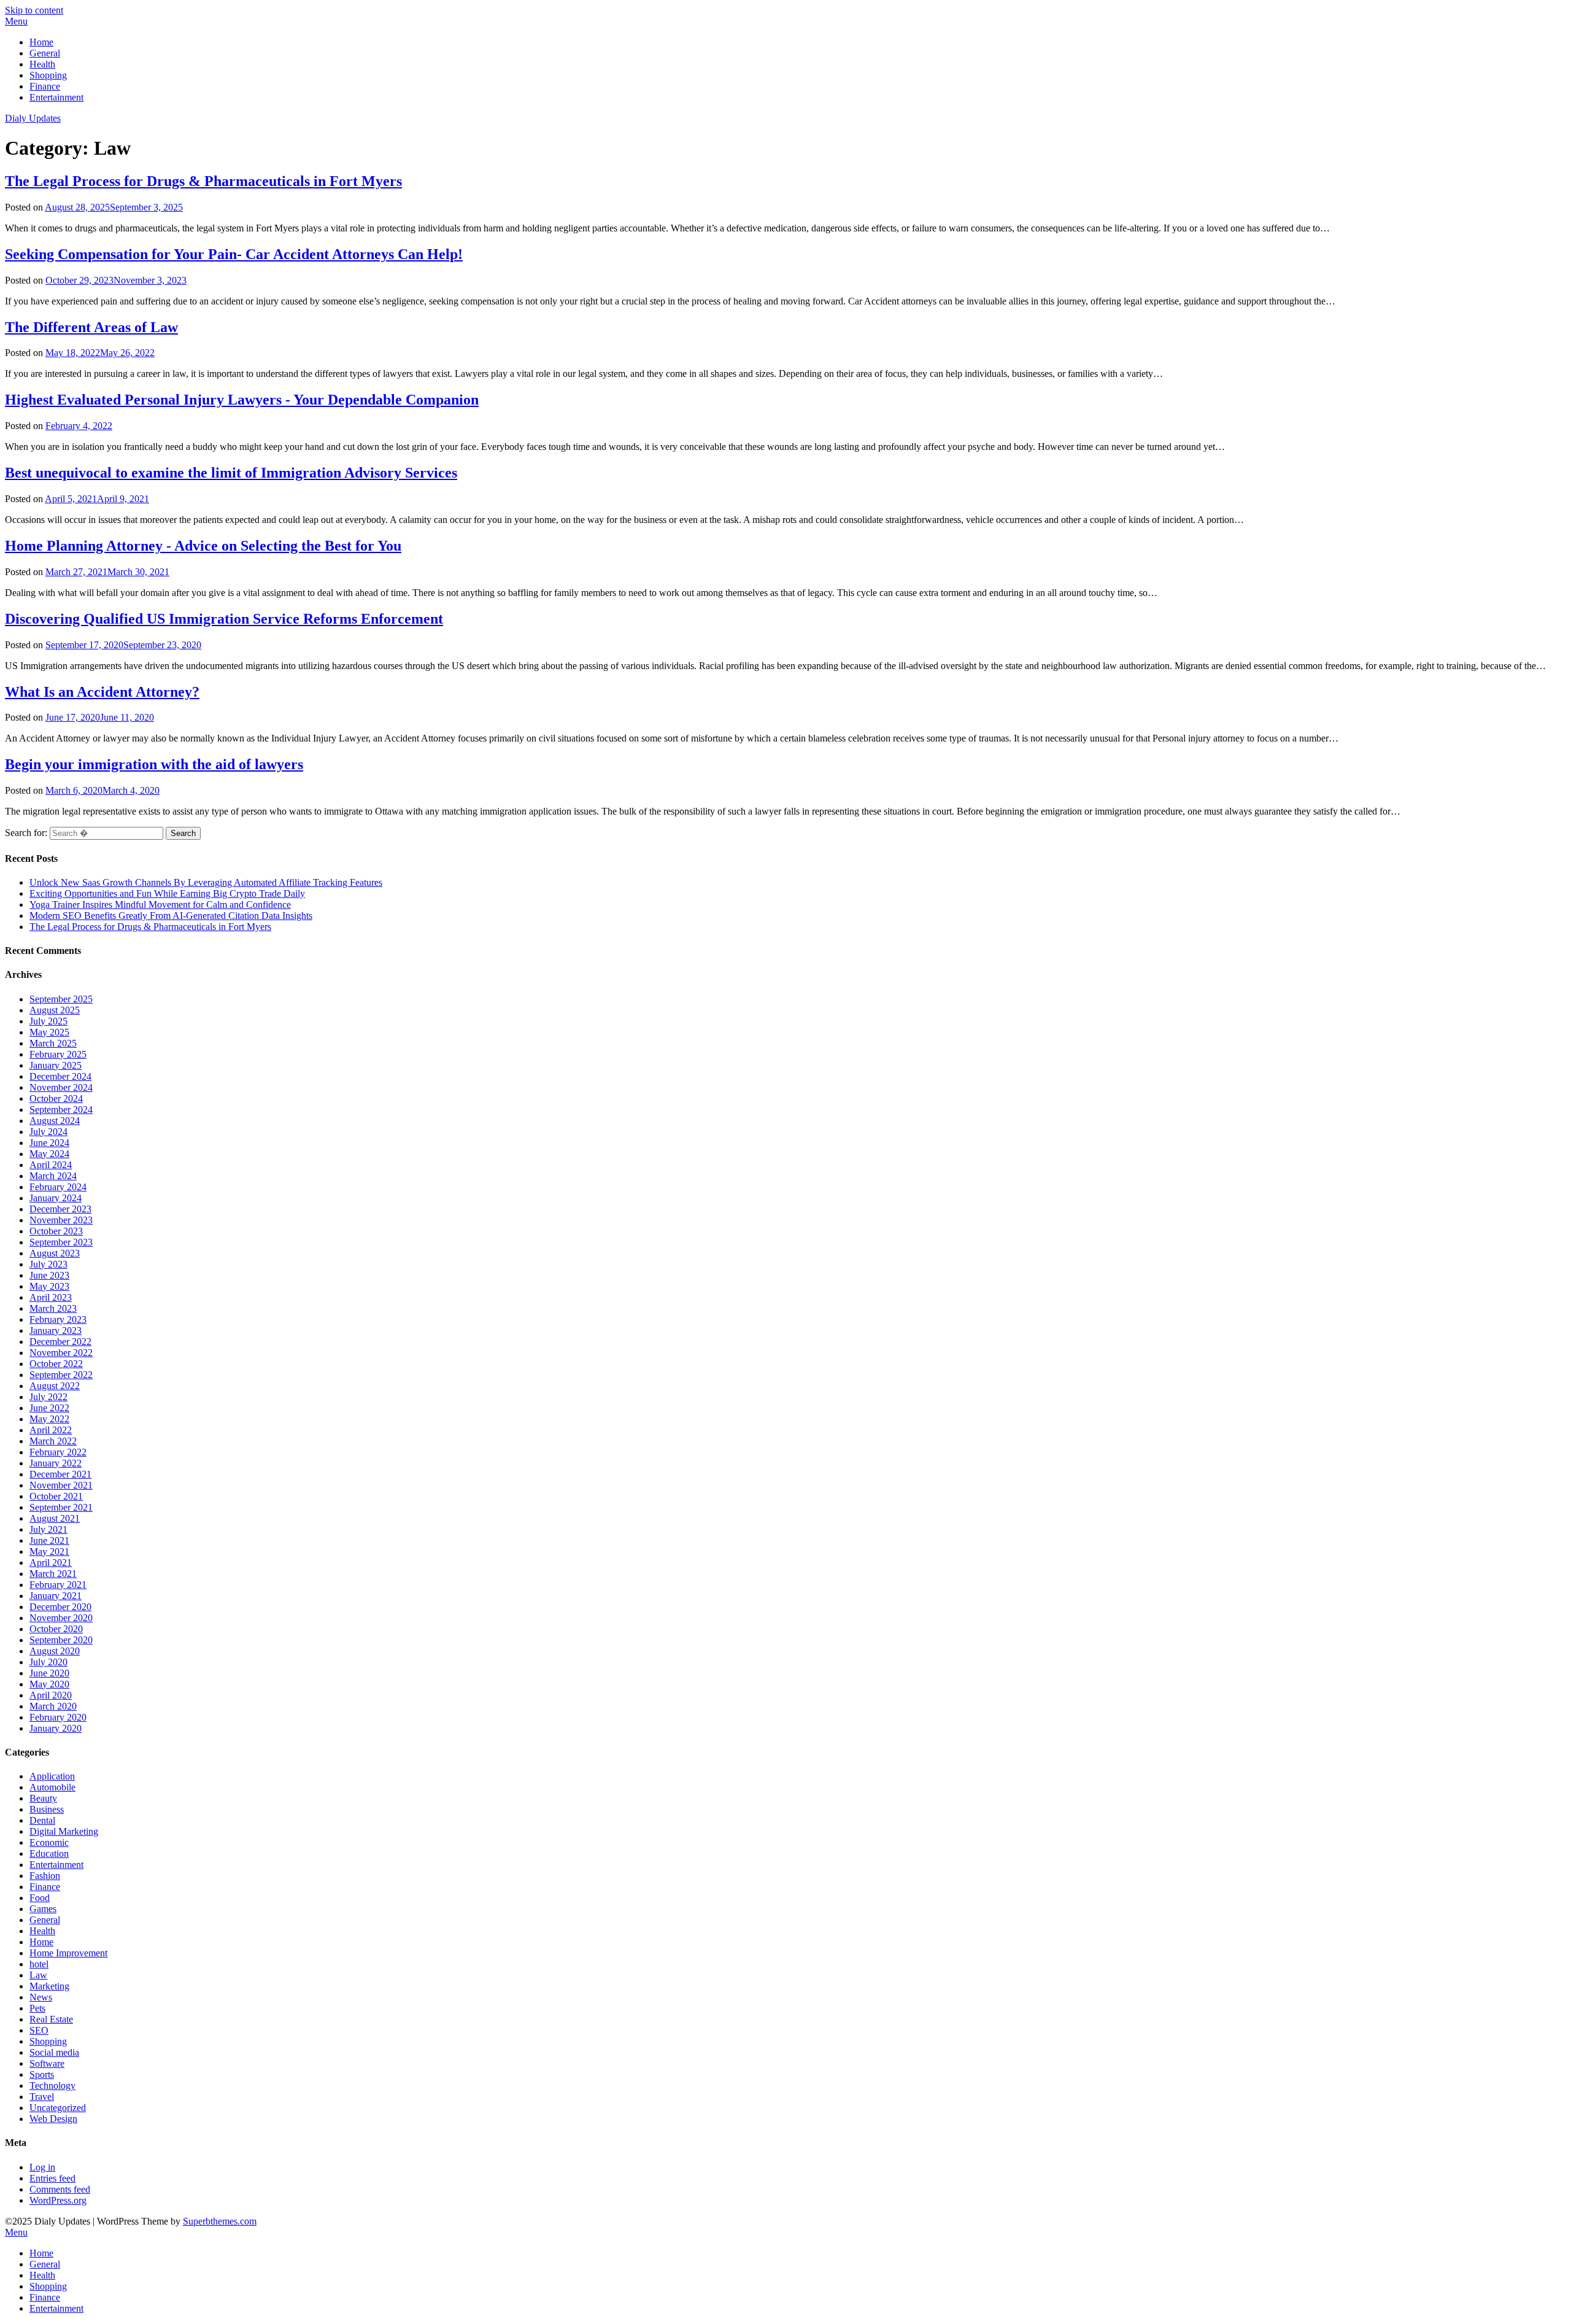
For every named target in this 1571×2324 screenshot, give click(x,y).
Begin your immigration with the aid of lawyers (154, 764)
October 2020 (56, 1629)
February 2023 (58, 1319)
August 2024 (55, 1121)
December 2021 (60, 1474)
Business (47, 1809)
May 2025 (49, 1032)
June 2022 (49, 1408)
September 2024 (61, 1110)
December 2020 (60, 1607)
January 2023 (56, 1330)
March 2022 (53, 1441)
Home (41, 42)
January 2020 (56, 1728)
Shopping (48, 75)
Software (47, 2063)
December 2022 (60, 1342)
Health (42, 64)
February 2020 (58, 1717)
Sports (42, 2074)
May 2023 (49, 1286)
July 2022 (48, 1397)
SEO (39, 2030)
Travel (42, 2097)
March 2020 (53, 1706)
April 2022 (51, 1430)
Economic (49, 1842)
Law (38, 1975)
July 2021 (48, 1529)
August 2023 (55, 1253)
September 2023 (61, 1242)
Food (40, 1898)
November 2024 (61, 1087)
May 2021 (49, 1551)
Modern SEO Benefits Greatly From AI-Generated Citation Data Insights (171, 916)
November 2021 (61, 1485)
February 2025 (58, 1054)
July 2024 (48, 1132)
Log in (42, 2167)
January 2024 (56, 1198)
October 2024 (56, 1098)
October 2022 (56, 1364)
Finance (45, 86)
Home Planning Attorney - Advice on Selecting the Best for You (203, 546)
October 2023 (56, 1231)
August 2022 (55, 1386)
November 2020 (61, 1618)
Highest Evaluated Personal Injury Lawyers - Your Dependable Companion (242, 400)
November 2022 (61, 1353)
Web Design (53, 2119)
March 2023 (53, 1308)
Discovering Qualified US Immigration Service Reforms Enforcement (224, 619)
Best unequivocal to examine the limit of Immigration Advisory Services (231, 473)
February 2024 (58, 1187)
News (41, 1997)
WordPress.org (58, 2200)
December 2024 (60, 1076)
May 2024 (49, 1154)
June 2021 (49, 1540)
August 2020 (55, 1651)
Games (43, 1909)
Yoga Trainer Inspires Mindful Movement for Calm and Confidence (160, 904)
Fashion (45, 1876)
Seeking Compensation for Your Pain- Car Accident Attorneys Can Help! (234, 254)
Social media (54, 2052)
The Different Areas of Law (91, 327)
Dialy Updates (33, 118)
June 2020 (49, 1673)
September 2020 (61, 1640)
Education (49, 1853)
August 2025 (55, 1010)
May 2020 (49, 1684)
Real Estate (51, 2019)
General (45, 53)
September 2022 (61, 1375)
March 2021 (53, 1574)
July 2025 (48, 1021)
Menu (16, 21)
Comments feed (60, 2189)
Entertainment (56, 97)
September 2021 (61, 1507)
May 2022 (49, 1419)
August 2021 (55, 1518)
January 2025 (56, 1065)
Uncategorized (58, 2108)
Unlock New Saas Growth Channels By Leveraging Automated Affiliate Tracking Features (206, 882)
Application (52, 1776)
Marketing (49, 1986)
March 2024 (53, 1176)
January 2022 (56, 1463)
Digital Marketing (64, 1831)
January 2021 (56, 1596)
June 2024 (49, 1143)
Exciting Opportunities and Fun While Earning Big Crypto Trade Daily (167, 893)
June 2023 (49, 1275)
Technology (52, 2086)
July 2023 (48, 1264)
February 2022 (58, 1452)
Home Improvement (68, 1953)
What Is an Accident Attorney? (102, 692)
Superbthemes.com (220, 2221)
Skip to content (34, 10)
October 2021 (56, 1496)
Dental (42, 1820)
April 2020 (51, 1695)
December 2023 (60, 1209)
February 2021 (58, 1585)
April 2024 (51, 1165)
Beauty (43, 1798)
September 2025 (61, 999)
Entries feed (52, 2178)
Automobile (52, 1787)
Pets (37, 2008)
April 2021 (51, 1563)
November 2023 (61, 1220)
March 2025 (53, 1043)
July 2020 (48, 1662)
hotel (39, 1964)
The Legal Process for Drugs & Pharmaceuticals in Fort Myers (203, 181)
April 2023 (51, 1297)
